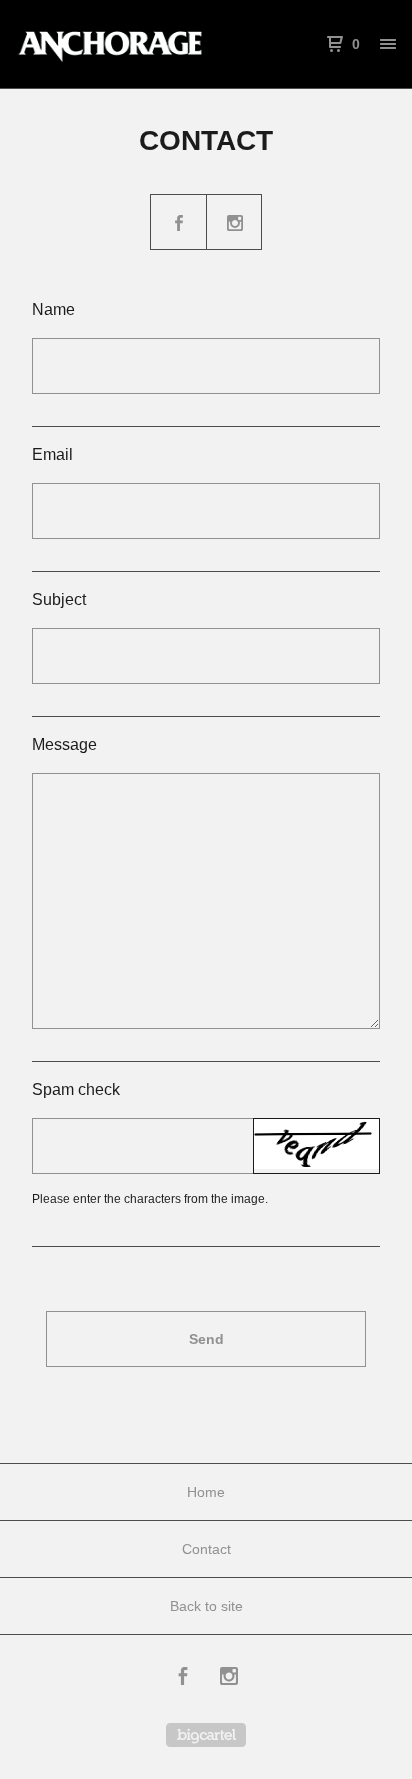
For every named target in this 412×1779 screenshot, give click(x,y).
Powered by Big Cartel (206, 1735)
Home (206, 1492)
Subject (59, 599)
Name (53, 309)
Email (52, 454)
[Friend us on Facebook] (179, 223)
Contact (206, 1549)
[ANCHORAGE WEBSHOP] (111, 44)
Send (206, 1339)
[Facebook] (183, 1679)
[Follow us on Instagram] (235, 223)
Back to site (206, 1606)
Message (64, 744)
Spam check (76, 1089)
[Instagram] (229, 1679)
